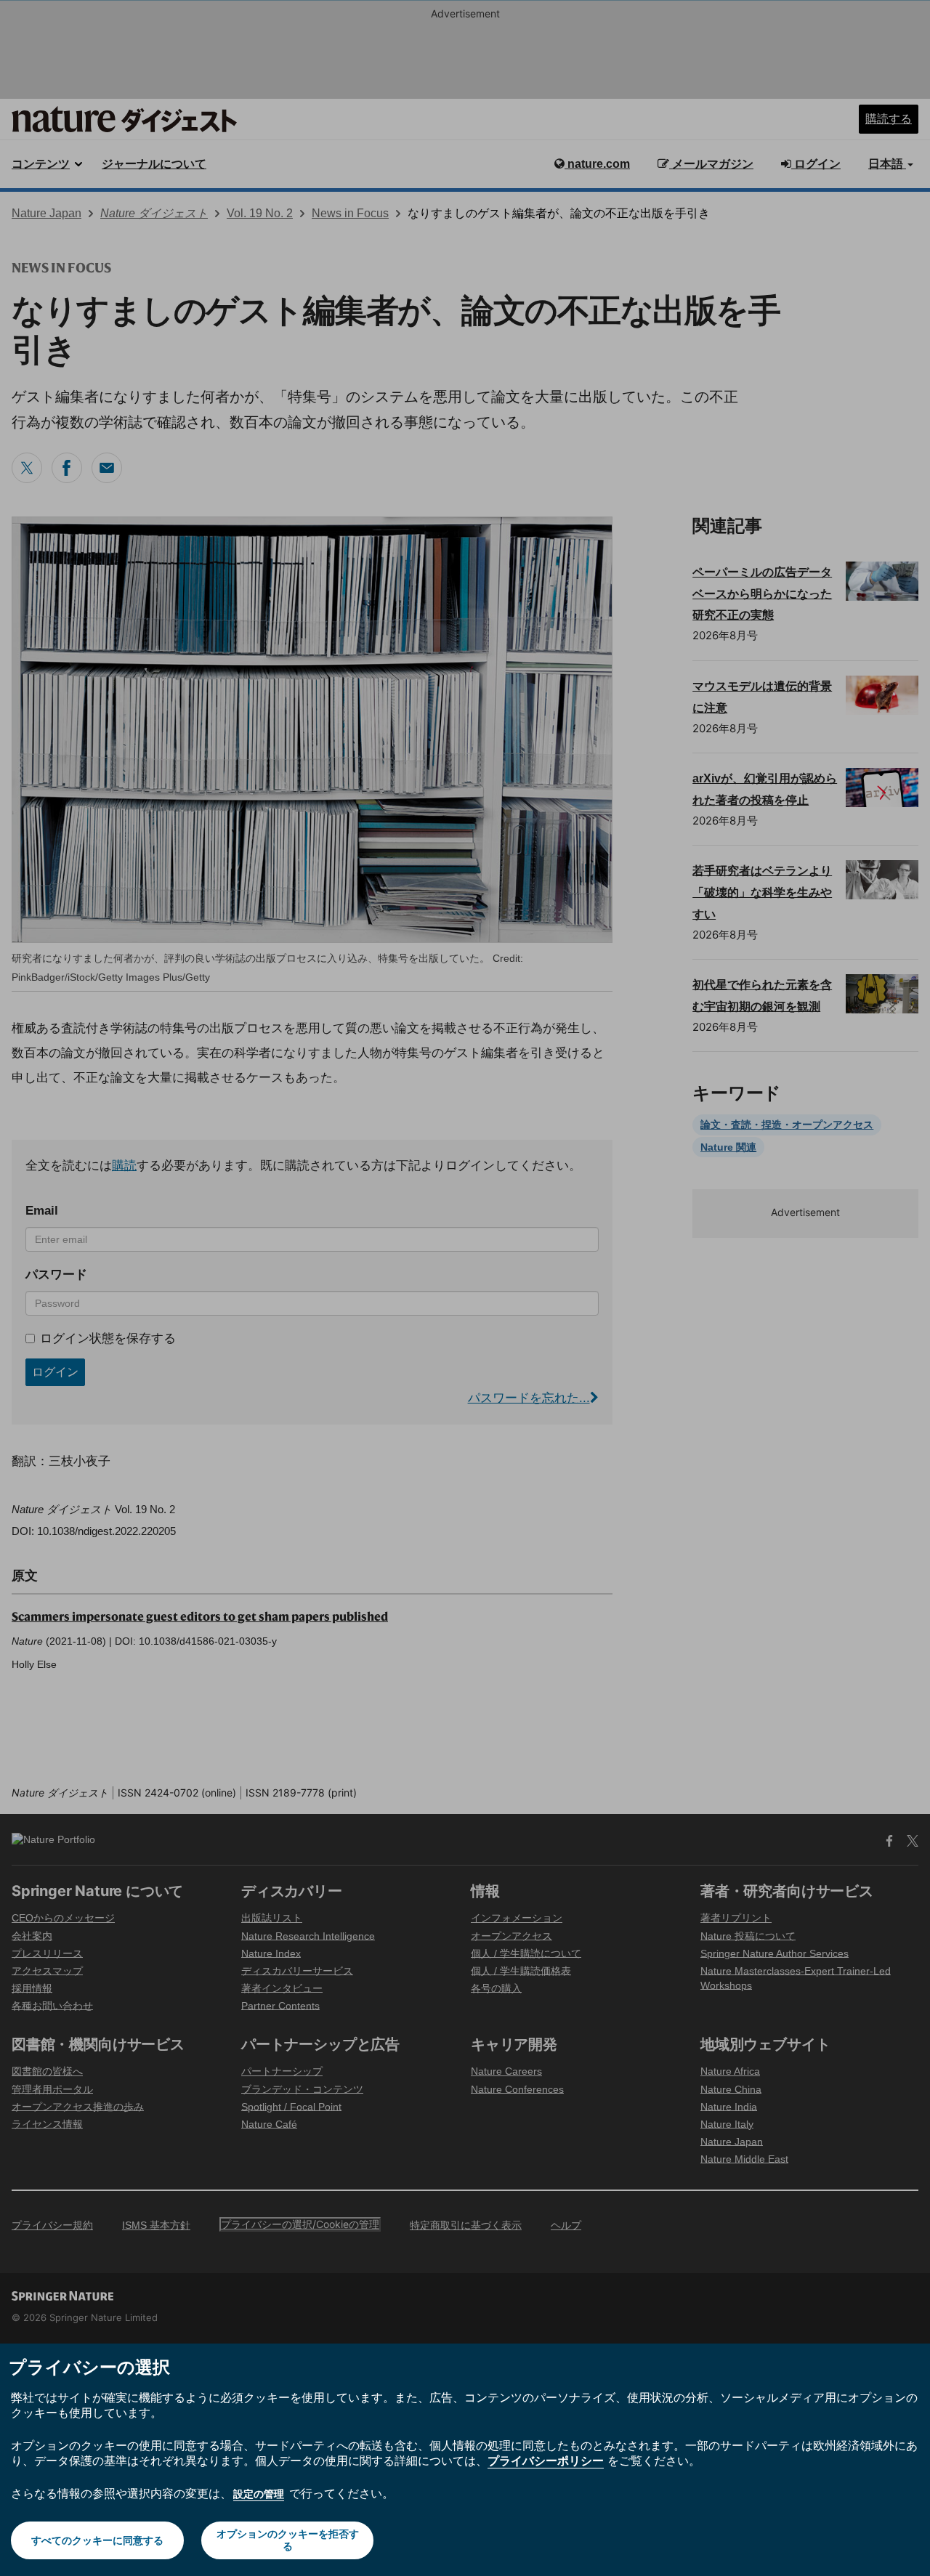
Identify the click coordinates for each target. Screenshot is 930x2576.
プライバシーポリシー (546, 2460)
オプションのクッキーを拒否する (288, 2540)
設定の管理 (259, 2494)
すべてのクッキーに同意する (97, 2540)
